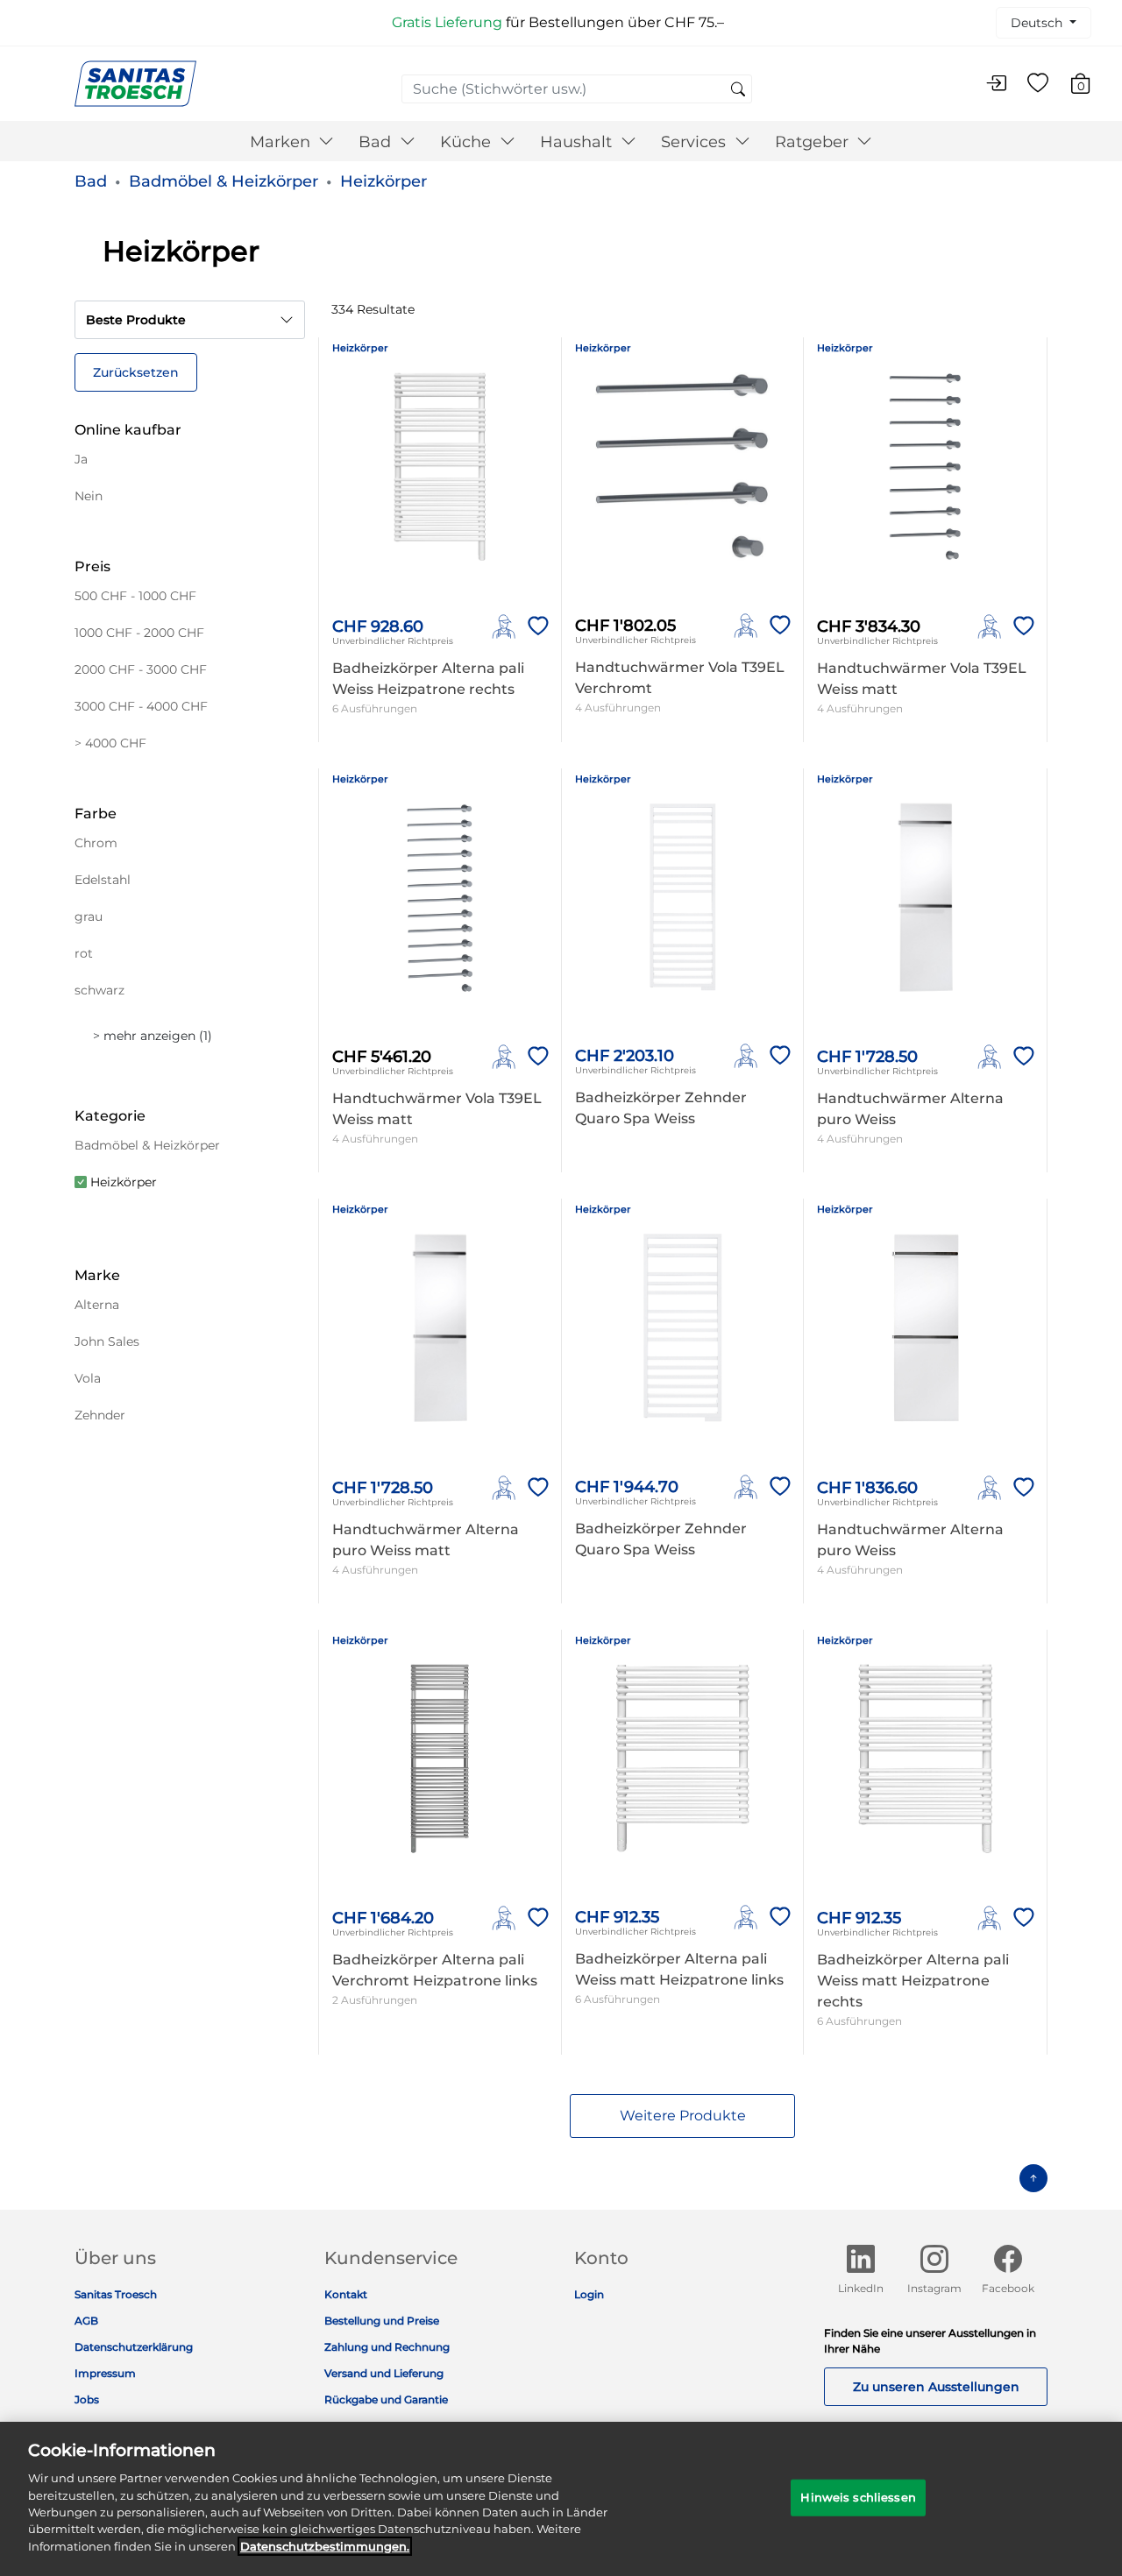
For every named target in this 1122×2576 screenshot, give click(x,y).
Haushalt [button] (578, 142)
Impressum (105, 2373)
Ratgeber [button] (814, 142)
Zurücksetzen (136, 372)
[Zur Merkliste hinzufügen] (535, 626)
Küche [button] (468, 142)
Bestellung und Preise (382, 2321)
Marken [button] (282, 142)
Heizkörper (383, 181)
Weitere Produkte (683, 2116)
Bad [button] (377, 142)
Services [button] (696, 142)
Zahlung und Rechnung (387, 2347)
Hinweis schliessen (858, 2497)
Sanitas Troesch (116, 2294)
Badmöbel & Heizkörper (224, 181)
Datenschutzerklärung (134, 2347)
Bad (91, 181)
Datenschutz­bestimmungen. (325, 2546)
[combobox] (577, 89)
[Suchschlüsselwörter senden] (738, 90)
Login (589, 2294)
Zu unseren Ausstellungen (936, 2387)
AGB (86, 2321)
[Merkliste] (1038, 84)
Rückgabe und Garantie (386, 2399)
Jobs (87, 2399)
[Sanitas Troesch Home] (135, 83)
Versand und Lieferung (384, 2373)
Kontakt (346, 2294)
